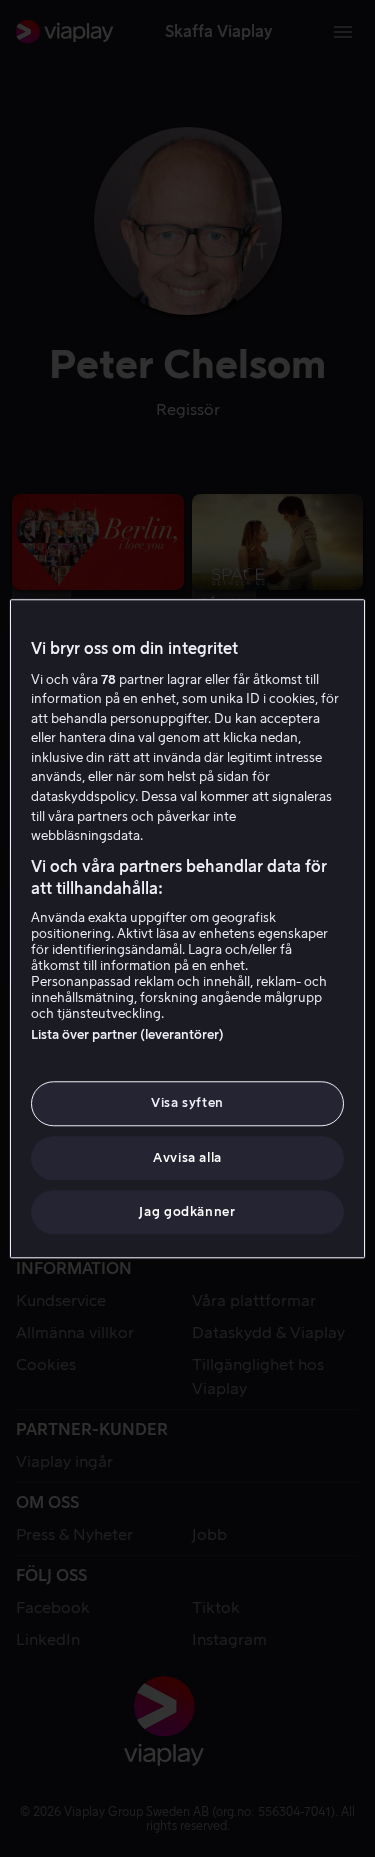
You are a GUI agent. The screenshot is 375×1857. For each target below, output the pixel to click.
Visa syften (187, 1103)
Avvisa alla (187, 1157)
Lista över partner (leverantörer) (127, 1035)
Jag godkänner (187, 1211)
